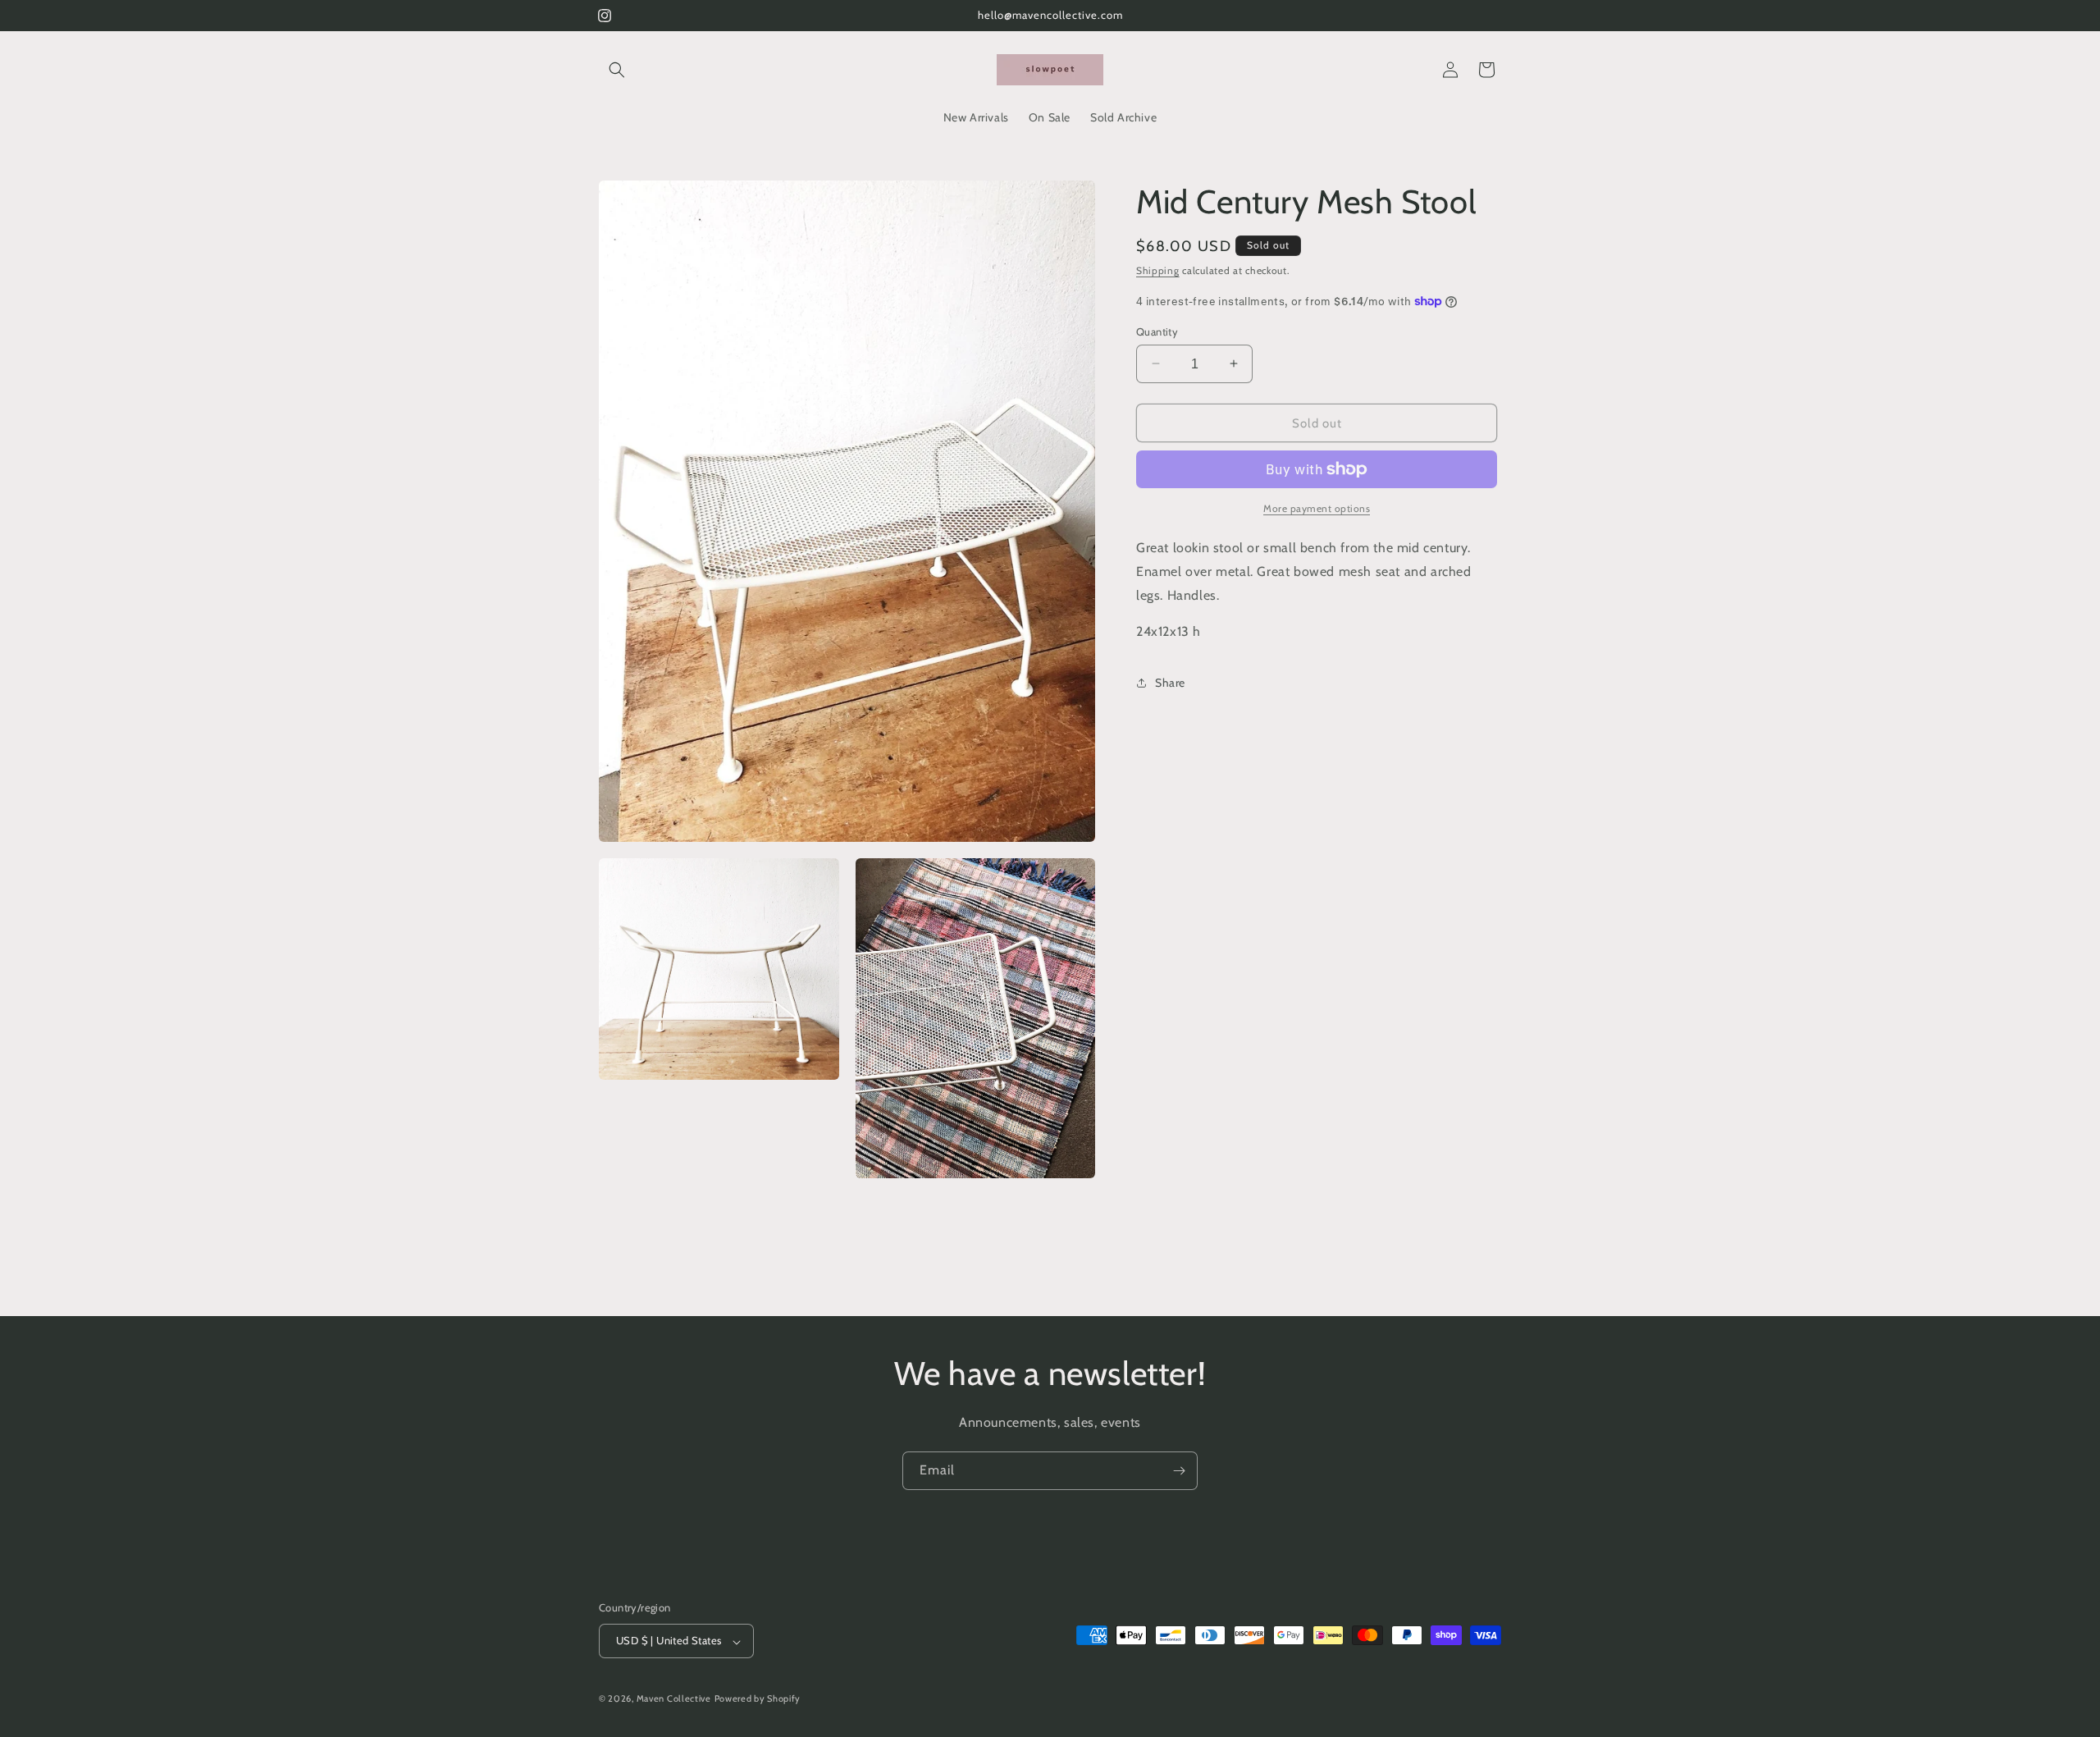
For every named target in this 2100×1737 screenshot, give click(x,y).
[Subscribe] (1179, 1471)
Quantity (1157, 331)
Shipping (1158, 270)
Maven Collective (674, 1699)
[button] (617, 70)
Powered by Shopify (758, 1699)
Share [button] (1170, 682)
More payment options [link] (1317, 508)
